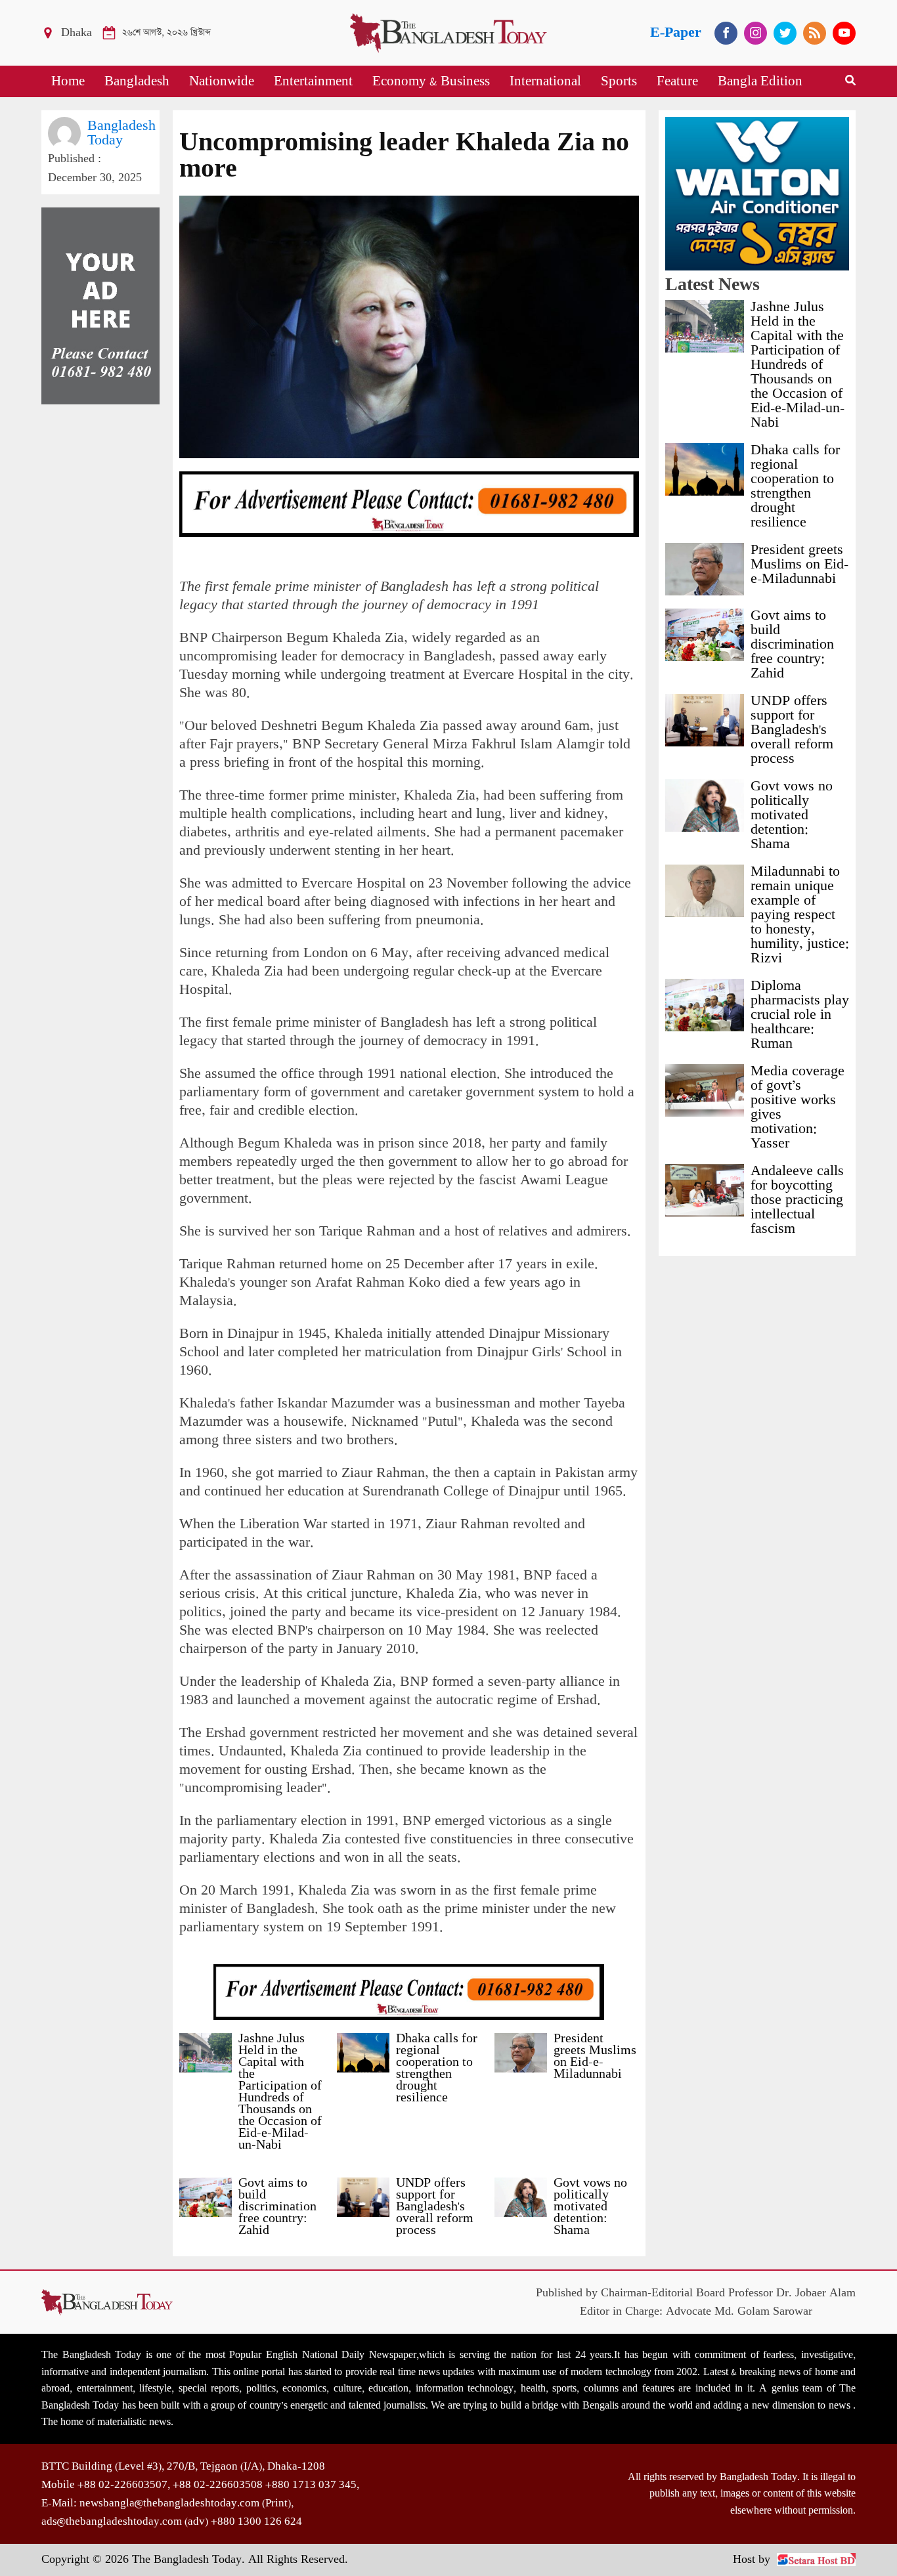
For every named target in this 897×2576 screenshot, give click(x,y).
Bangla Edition (760, 81)
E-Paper (676, 32)
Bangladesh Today (121, 133)
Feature (677, 81)
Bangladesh (137, 81)
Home (68, 81)
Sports (619, 81)
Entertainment (313, 81)
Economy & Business (431, 81)
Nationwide (222, 81)
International (545, 81)
